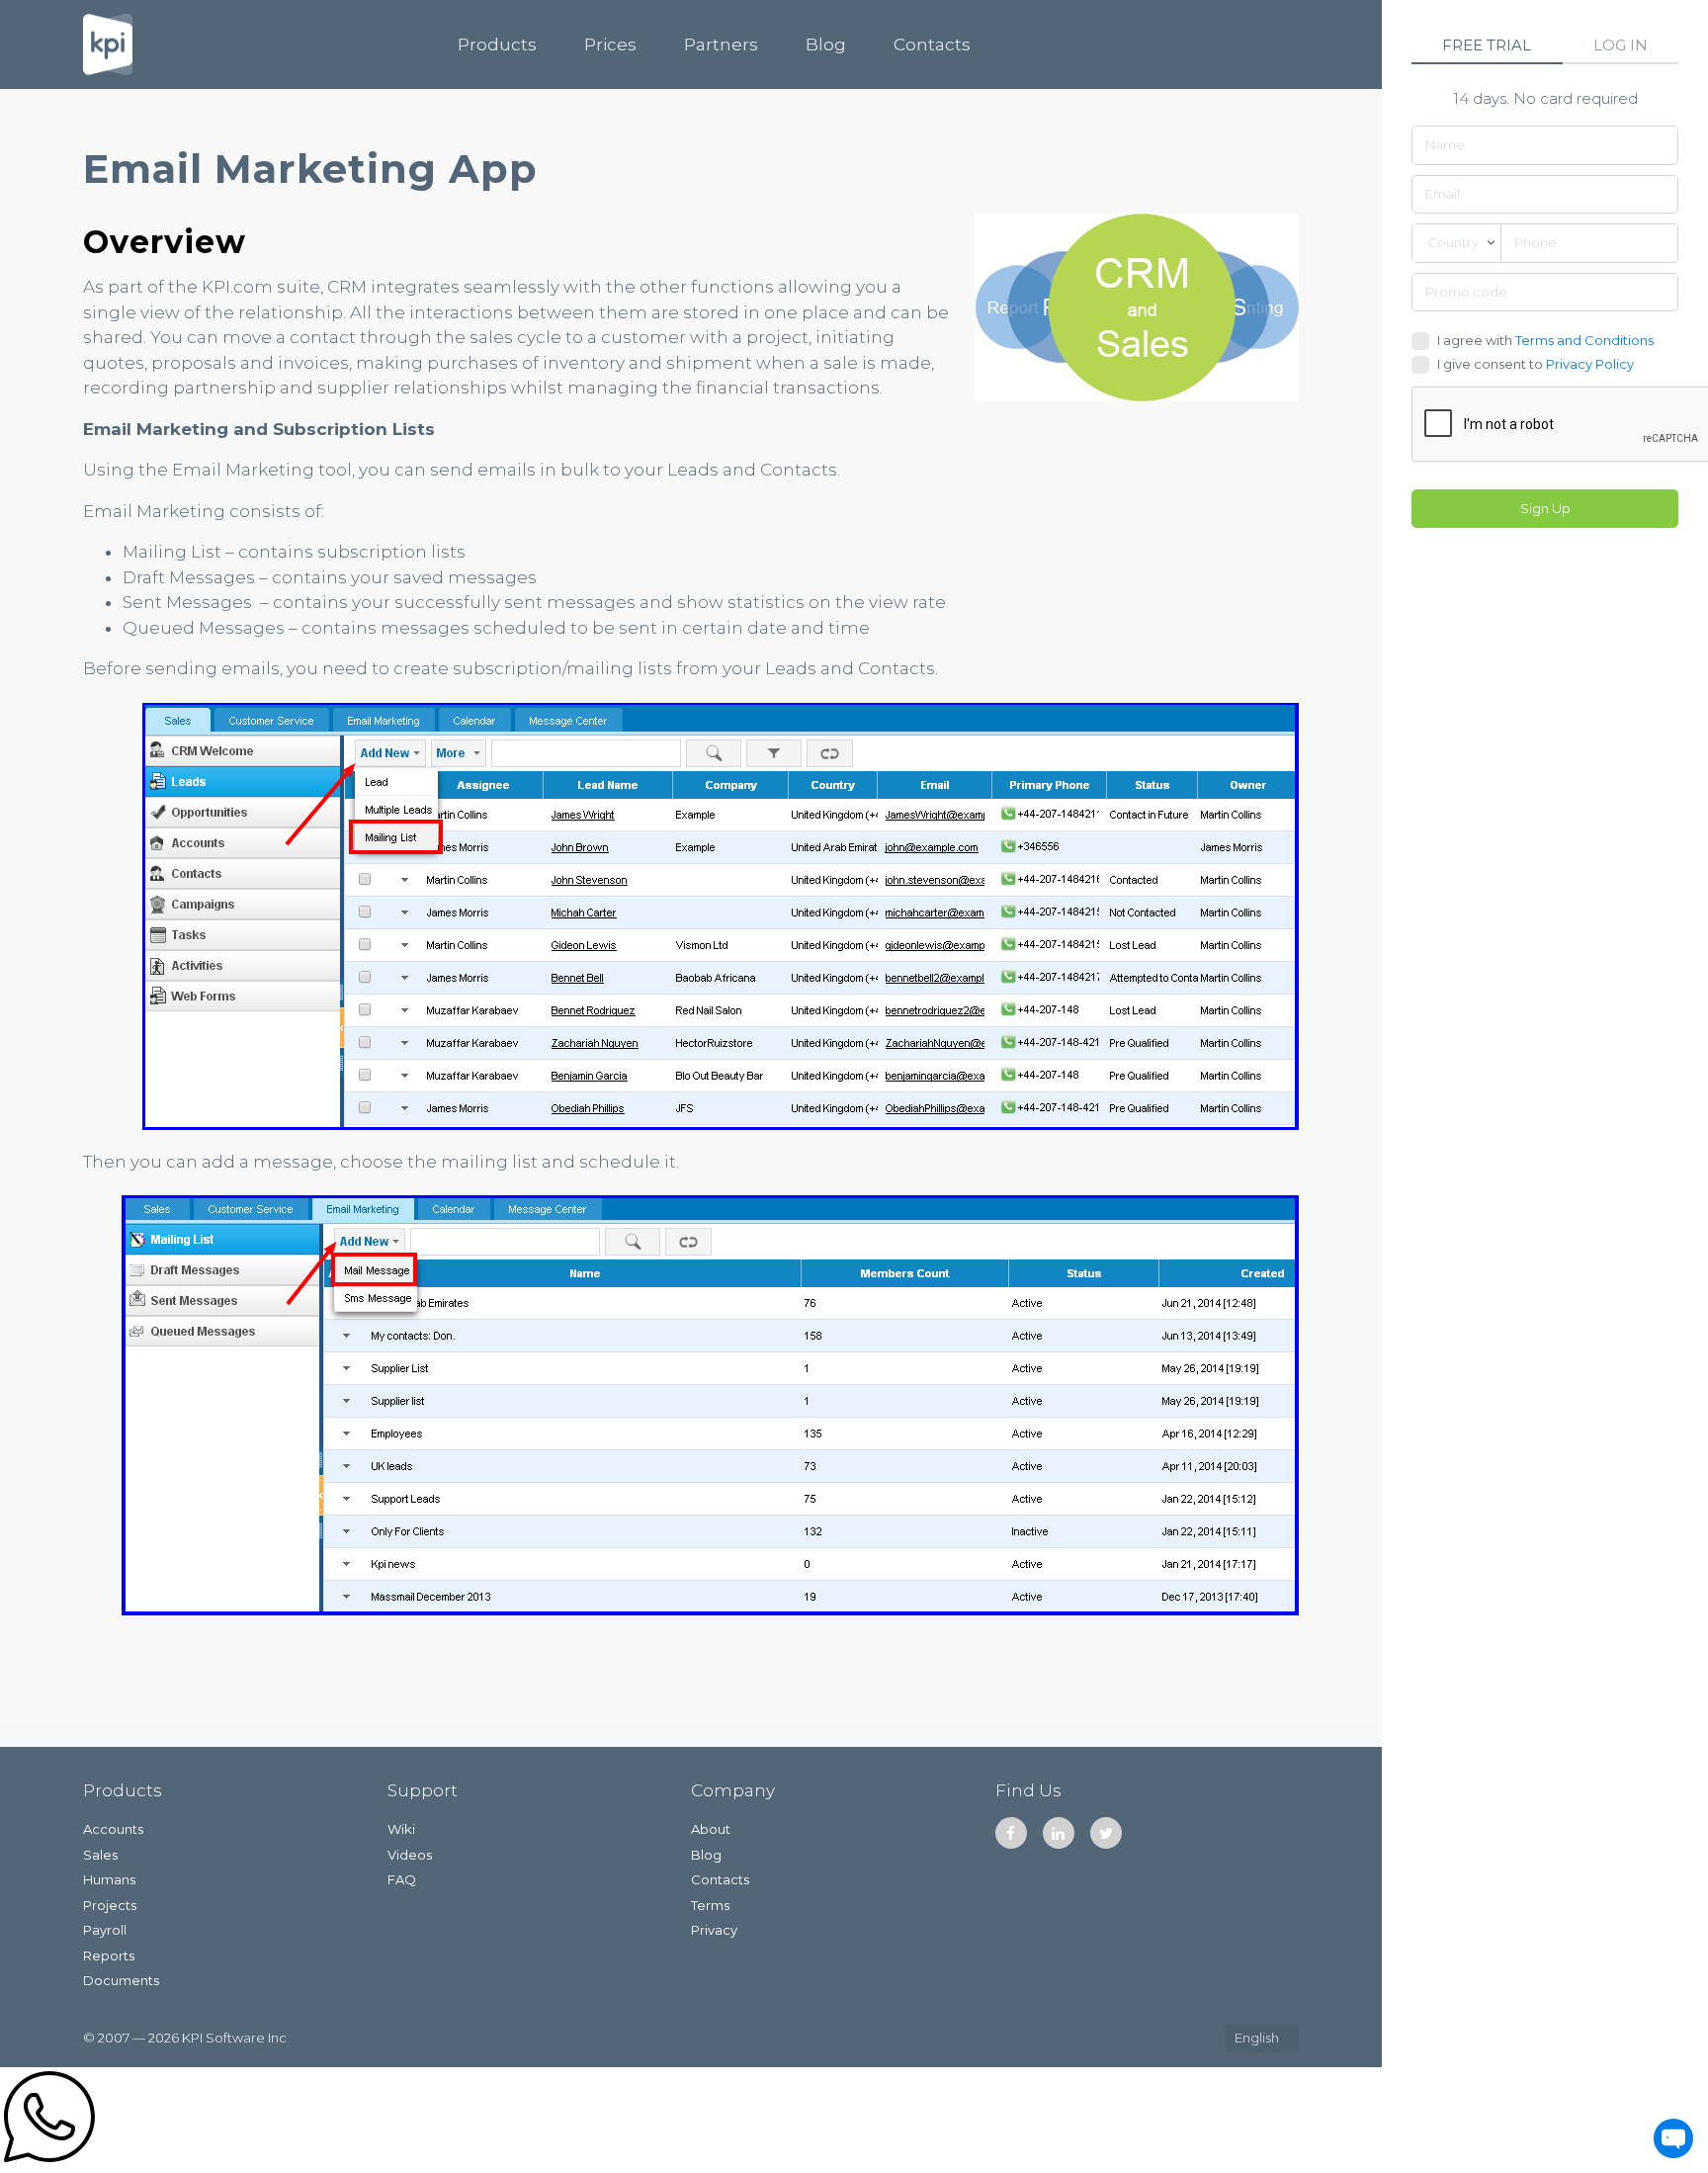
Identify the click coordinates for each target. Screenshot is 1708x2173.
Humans (109, 1879)
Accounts (113, 1829)
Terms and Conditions (1584, 340)
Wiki (401, 1829)
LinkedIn (1059, 1833)
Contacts (932, 44)
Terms (710, 1905)
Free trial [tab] (1487, 45)
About (711, 1829)
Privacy (714, 1930)
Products (497, 44)
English (1257, 2038)
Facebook (1011, 1833)
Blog (826, 44)
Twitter (1106, 1833)
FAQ (402, 1879)
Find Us (1028, 1790)
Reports (109, 1956)
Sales (100, 1855)
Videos (410, 1855)
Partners (721, 44)
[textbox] (1456, 243)
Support (423, 1790)
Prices (610, 44)
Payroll (105, 1930)
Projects (110, 1905)
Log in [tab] (1621, 45)
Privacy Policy (1590, 364)
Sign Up (1545, 508)
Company (733, 1790)
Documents (121, 1980)
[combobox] (1456, 243)
